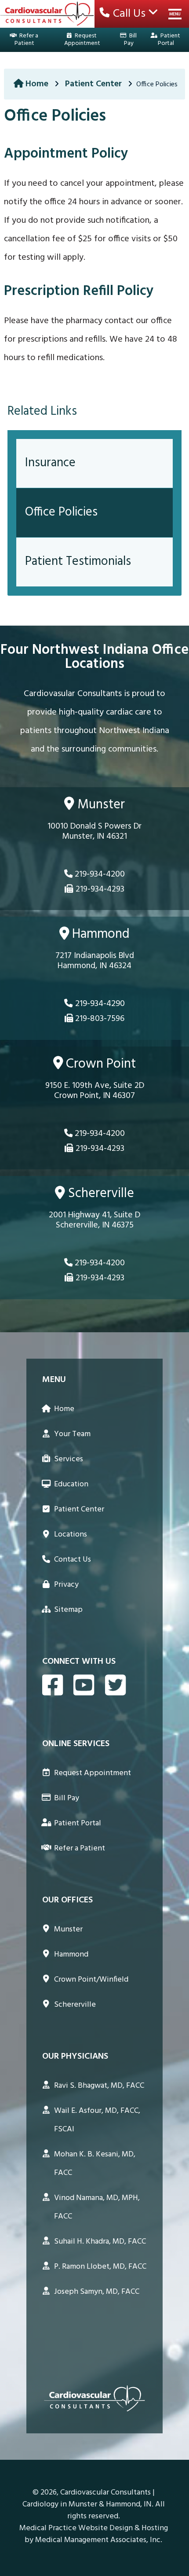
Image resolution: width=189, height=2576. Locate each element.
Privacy (66, 1585)
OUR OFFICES (67, 1900)
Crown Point (99, 1064)
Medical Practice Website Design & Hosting (94, 2528)
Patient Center (93, 84)
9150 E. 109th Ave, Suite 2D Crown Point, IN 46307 (95, 1091)
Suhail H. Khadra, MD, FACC (100, 2242)
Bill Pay (130, 40)
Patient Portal (169, 40)
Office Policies (61, 512)
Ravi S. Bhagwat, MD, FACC (99, 2086)
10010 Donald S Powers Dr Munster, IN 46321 (94, 832)
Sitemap (68, 1610)
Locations (71, 1535)
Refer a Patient (26, 40)
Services (69, 1459)
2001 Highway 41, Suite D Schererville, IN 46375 (94, 1221)
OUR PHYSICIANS (75, 2056)
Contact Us (73, 1560)
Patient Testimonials (78, 562)
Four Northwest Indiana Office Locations (94, 657)
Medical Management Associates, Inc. (99, 2540)
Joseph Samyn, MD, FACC (97, 2292)
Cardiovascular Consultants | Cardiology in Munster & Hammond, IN (89, 2499)
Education (71, 1484)
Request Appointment (82, 40)
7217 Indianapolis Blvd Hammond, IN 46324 (95, 962)
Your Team (72, 1434)
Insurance (50, 463)
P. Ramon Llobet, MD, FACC (100, 2267)
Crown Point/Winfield (91, 1980)
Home (37, 84)
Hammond (99, 935)
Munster (100, 805)
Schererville (100, 1194)
